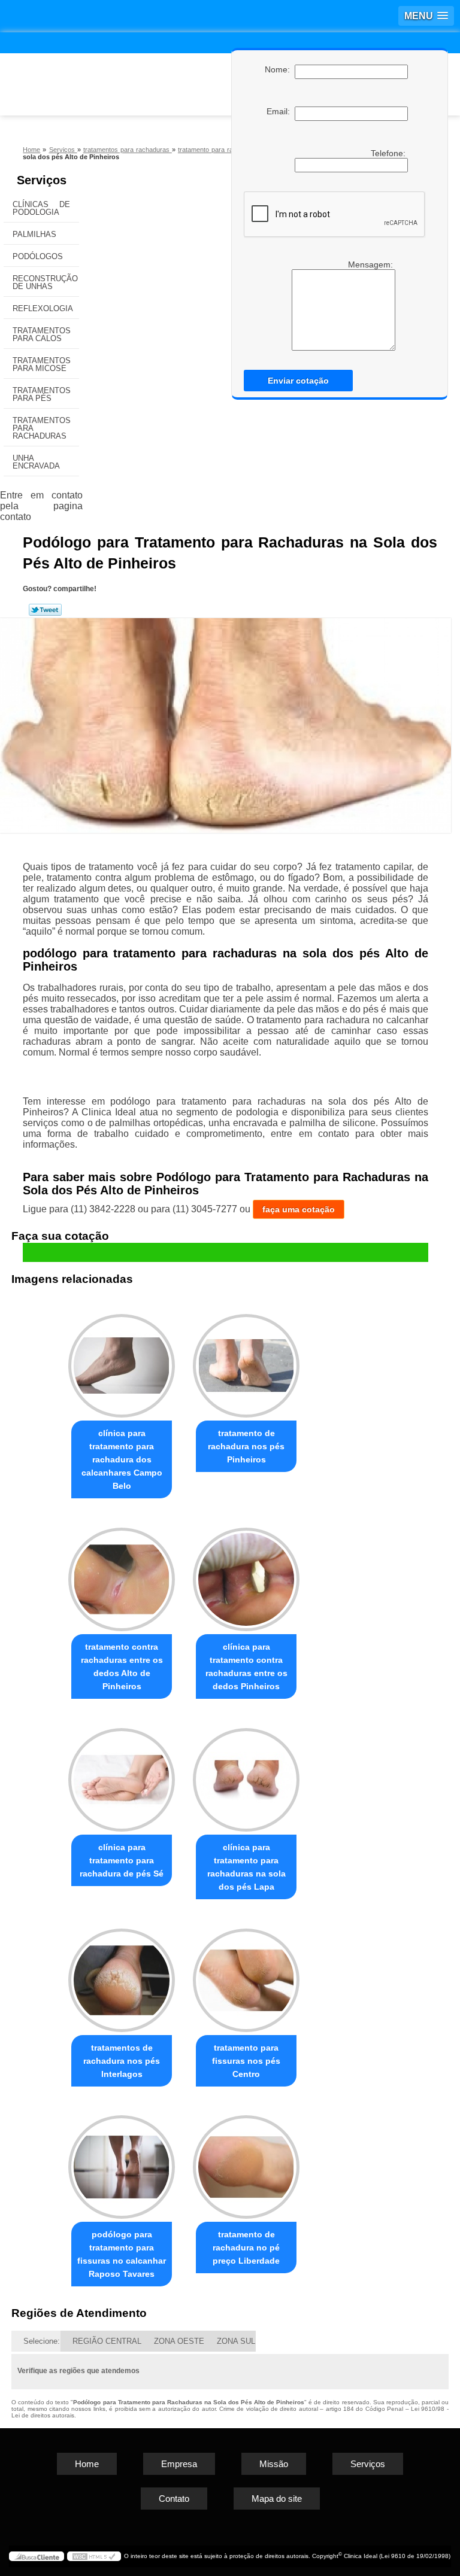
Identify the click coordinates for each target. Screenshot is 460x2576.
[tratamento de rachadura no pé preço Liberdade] (246, 2162)
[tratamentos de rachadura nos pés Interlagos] (122, 1975)
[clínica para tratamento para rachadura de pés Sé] (122, 1774)
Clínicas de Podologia (41, 208)
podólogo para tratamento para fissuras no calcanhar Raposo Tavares (122, 2254)
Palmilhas (34, 234)
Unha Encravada (36, 462)
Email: (281, 111)
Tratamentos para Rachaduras (42, 428)
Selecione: (42, 2341)
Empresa (179, 2464)
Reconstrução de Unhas (45, 282)
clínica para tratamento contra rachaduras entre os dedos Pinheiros (246, 1666)
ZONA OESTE (179, 2341)
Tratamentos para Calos (42, 334)
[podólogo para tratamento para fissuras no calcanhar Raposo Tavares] (122, 2162)
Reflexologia (43, 308)
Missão (274, 2464)
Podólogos (38, 256)
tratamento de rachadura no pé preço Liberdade (246, 2247)
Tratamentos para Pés (42, 394)
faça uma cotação (299, 1209)
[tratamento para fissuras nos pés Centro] (246, 1975)
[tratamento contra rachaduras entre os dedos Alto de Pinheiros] (122, 1574)
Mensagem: (372, 264)
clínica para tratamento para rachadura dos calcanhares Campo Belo (122, 1459)
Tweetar (45, 610)
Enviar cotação (298, 381)
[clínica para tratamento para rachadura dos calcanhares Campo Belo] (122, 1360)
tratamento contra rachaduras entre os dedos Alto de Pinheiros (122, 1666)
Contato (174, 2499)
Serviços (42, 180)
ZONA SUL (236, 2341)
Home (87, 2464)
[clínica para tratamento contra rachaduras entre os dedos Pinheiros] (246, 1574)
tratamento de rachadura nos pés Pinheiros (246, 1446)
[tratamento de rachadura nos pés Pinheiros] (246, 1360)
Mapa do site (277, 2499)
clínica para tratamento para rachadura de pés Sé (122, 1860)
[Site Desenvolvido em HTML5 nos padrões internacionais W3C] (94, 2556)
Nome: (280, 69)
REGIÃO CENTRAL (107, 2341)
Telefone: (389, 153)
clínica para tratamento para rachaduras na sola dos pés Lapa (246, 1867)
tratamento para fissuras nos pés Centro (246, 2061)
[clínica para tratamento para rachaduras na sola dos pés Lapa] (246, 1774)
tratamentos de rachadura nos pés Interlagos (122, 2061)
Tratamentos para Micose (42, 364)
